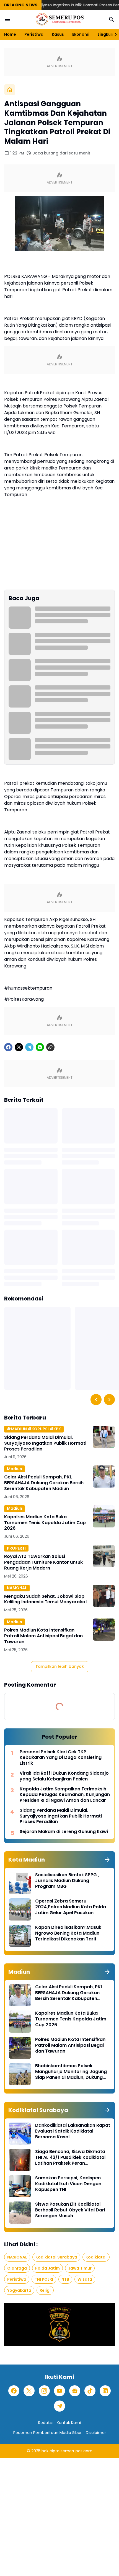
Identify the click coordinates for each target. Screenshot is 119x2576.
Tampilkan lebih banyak (60, 1666)
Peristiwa (34, 34)
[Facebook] (8, 1047)
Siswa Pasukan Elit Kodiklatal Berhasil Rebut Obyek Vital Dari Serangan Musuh (70, 2210)
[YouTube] (59, 2391)
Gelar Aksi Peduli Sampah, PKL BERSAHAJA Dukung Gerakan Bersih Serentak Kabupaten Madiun (44, 1483)
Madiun (15, 1469)
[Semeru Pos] (59, 19)
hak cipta (51, 2451)
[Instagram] (44, 2391)
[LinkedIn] (105, 2391)
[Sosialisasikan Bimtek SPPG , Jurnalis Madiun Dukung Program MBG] (20, 1883)
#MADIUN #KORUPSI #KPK (34, 1429)
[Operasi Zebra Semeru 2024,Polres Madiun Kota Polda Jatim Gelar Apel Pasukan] (20, 1909)
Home (10, 34)
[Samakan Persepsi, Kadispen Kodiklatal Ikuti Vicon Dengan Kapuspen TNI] (20, 2186)
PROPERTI (16, 1548)
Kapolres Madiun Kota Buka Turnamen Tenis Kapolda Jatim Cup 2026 (45, 1523)
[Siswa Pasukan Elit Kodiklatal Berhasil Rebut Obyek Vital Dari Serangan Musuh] (20, 2213)
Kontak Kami (69, 2423)
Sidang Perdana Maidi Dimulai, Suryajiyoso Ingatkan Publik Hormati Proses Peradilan (45, 1443)
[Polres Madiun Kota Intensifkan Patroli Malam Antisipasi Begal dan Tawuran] (104, 1630)
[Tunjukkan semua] (107, 1860)
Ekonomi (81, 34)
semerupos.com (77, 2451)
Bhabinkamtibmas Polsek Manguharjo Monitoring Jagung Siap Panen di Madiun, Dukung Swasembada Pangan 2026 (71, 2072)
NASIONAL (17, 1588)
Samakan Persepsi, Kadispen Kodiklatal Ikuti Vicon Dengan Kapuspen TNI (68, 2184)
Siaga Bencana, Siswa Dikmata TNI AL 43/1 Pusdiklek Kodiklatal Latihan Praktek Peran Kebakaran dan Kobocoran (70, 2157)
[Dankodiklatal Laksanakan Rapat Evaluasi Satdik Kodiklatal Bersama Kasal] (20, 2134)
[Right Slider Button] (113, 34)
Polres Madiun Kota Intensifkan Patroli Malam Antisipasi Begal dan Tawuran (43, 1636)
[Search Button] (112, 19)
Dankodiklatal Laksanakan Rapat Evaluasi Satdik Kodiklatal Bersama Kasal (73, 2131)
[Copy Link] (50, 1047)
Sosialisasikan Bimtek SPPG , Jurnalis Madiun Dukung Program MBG (67, 1881)
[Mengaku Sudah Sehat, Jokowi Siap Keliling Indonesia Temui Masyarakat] (104, 1596)
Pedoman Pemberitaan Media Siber (47, 2433)
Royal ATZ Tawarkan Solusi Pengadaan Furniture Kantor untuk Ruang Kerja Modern (43, 1562)
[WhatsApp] (40, 1047)
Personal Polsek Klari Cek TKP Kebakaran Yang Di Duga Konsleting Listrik (61, 1758)
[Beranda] (10, 90)
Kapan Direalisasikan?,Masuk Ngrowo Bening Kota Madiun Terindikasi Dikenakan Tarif (68, 1933)
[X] (19, 1047)
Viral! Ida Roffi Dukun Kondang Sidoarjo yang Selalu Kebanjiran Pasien (64, 1776)
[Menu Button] (7, 19)
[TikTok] (90, 2391)
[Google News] (75, 2391)
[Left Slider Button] (96, 1400)
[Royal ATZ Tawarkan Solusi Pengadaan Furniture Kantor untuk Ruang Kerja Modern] (104, 1556)
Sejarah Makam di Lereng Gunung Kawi (64, 1832)
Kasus (58, 34)
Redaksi (45, 2423)
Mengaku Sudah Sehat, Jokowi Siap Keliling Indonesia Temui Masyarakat (46, 1599)
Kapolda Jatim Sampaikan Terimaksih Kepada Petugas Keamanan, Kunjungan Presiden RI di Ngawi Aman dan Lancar (65, 1795)
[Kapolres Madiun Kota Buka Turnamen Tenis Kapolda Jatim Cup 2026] (104, 1516)
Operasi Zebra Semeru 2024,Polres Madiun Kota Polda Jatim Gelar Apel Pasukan (71, 1907)
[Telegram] (29, 1047)
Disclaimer (96, 2433)
